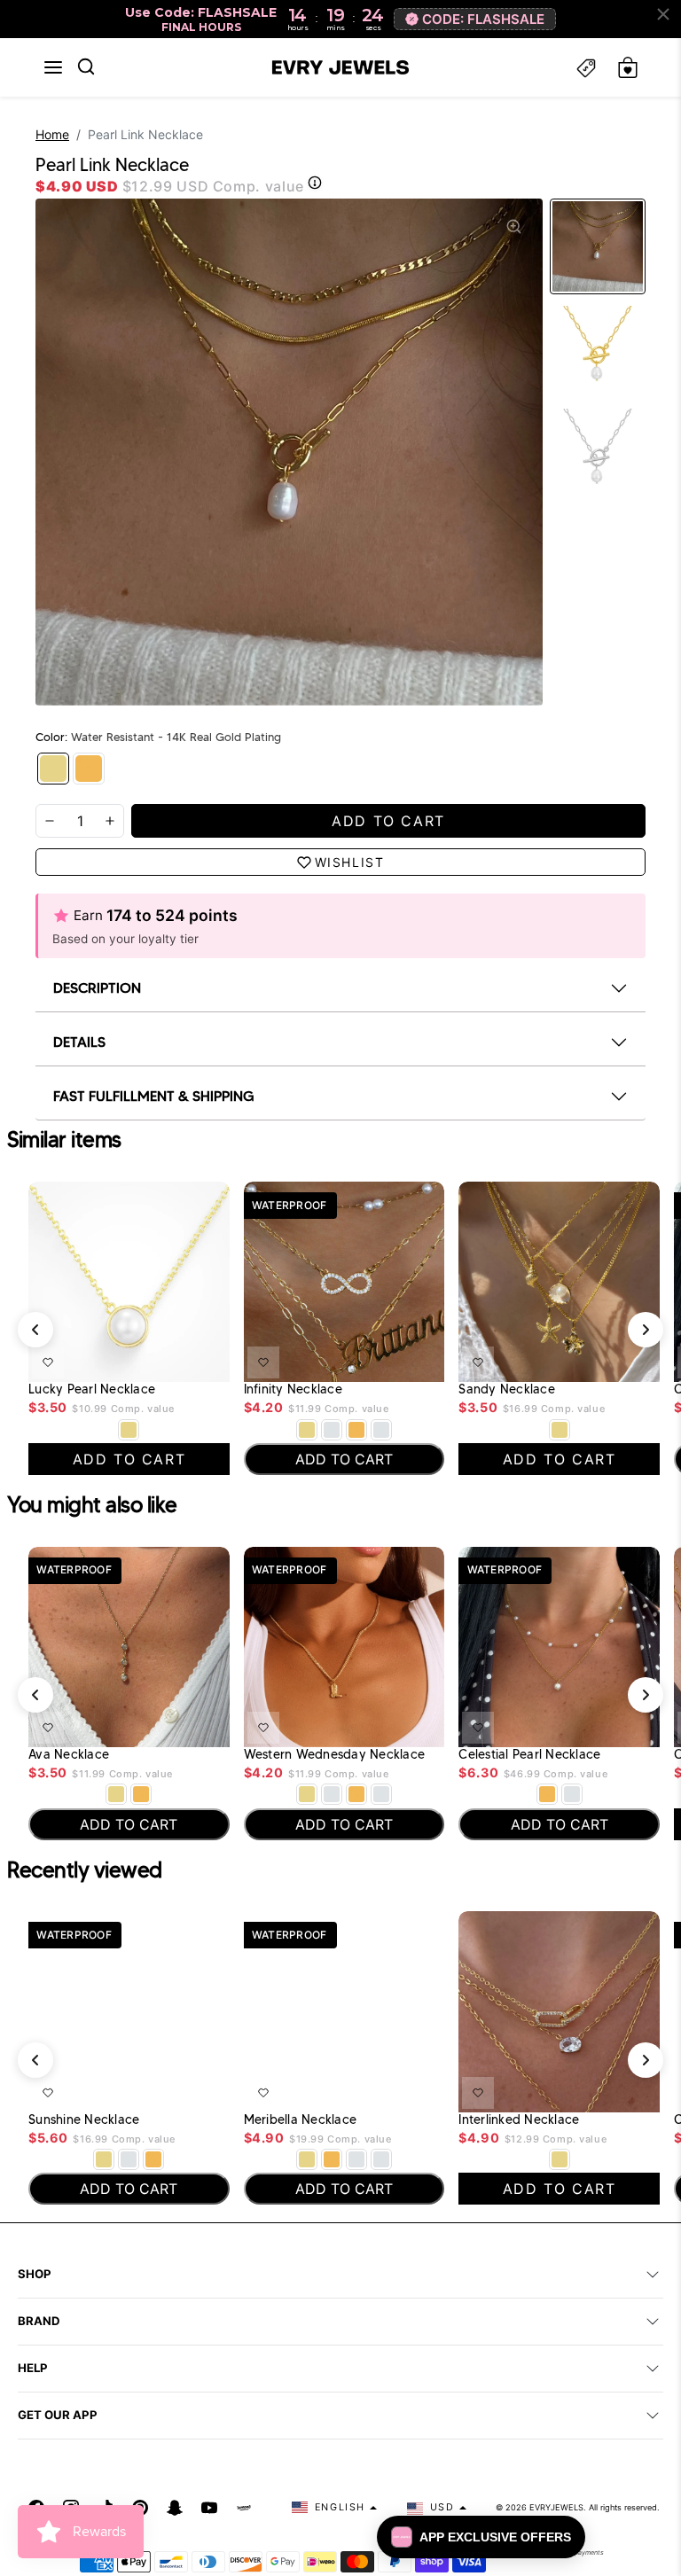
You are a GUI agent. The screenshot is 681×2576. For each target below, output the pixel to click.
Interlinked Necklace (519, 2120)
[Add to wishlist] (48, 1362)
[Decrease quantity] (50, 821)
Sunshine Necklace (84, 2120)
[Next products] (646, 1330)
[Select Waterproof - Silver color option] (381, 1430)
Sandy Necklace (507, 1389)
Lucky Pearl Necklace (92, 1389)
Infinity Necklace (293, 1389)
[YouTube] (209, 2508)
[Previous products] (35, 1330)
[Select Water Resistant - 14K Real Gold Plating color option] (129, 1430)
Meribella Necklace (301, 2120)
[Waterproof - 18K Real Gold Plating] (89, 769)
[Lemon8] (244, 2508)
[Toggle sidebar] (586, 68)
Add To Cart (174, 1359)
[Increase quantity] (110, 821)
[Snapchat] (175, 2508)
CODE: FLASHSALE (483, 19)
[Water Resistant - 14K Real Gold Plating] (53, 769)
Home (52, 134)
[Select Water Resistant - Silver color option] (332, 1430)
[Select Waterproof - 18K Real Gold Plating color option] (356, 1430)
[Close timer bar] (663, 14)
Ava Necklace (69, 1755)
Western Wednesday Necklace (335, 1755)
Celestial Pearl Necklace (529, 1755)
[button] (53, 67)
